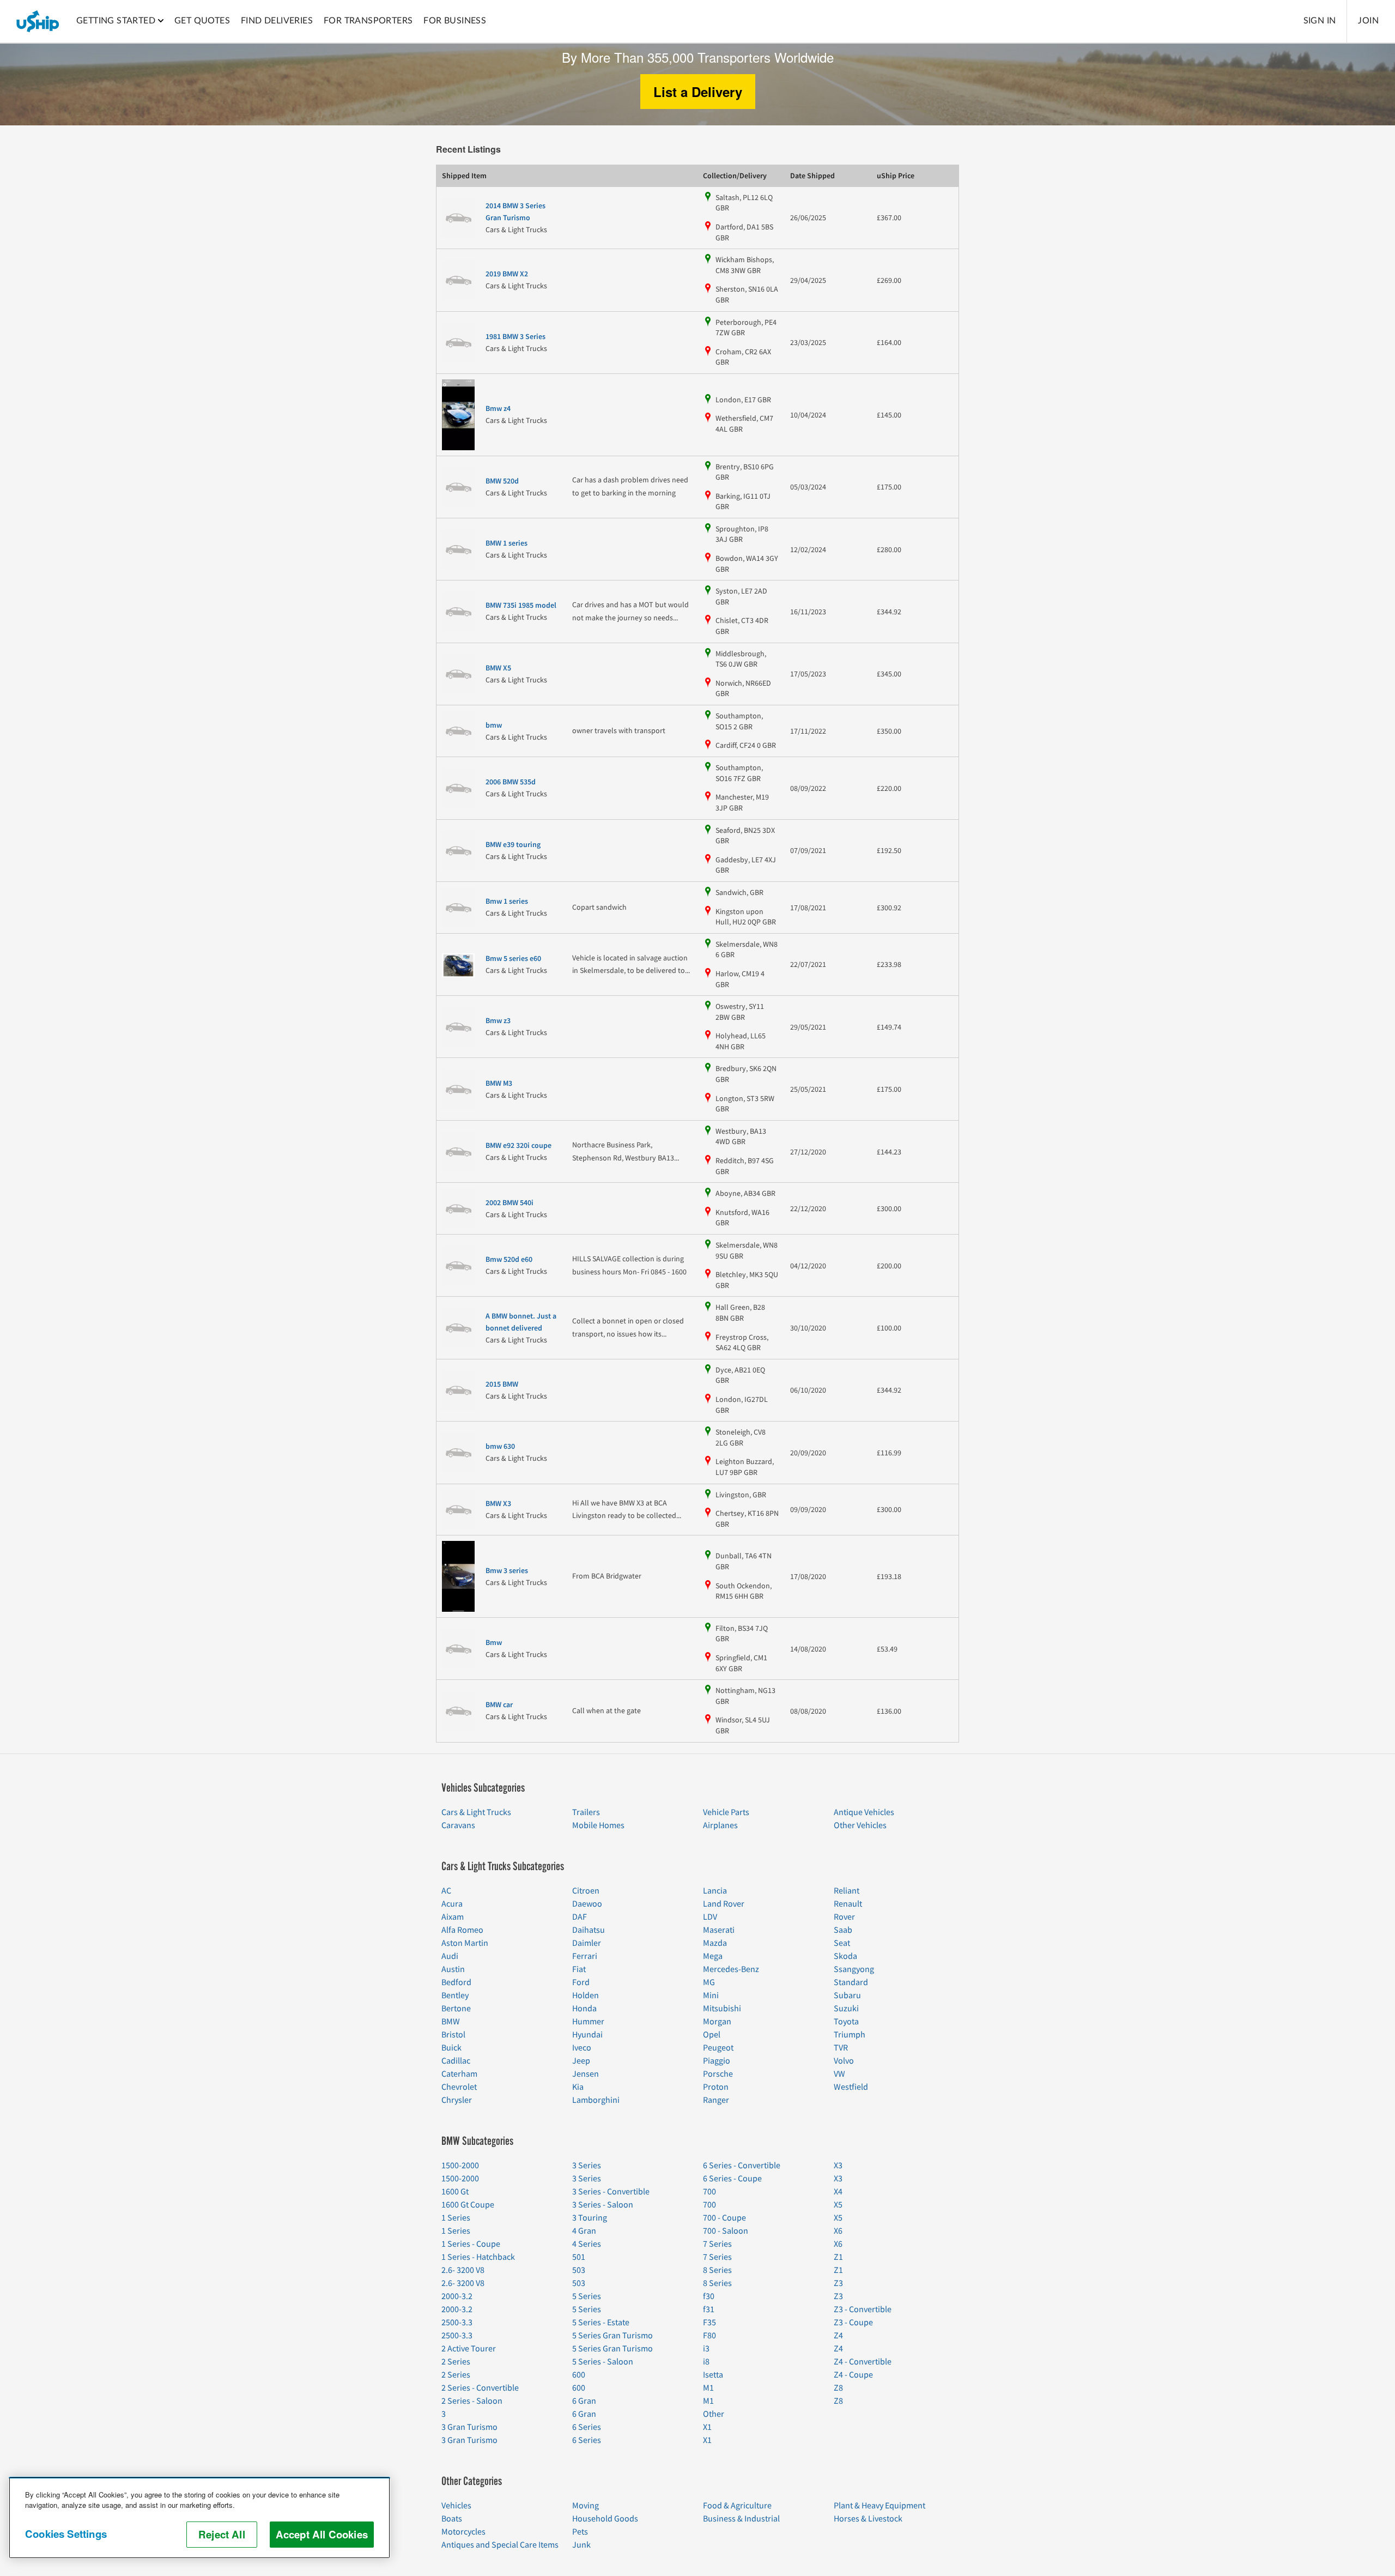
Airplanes (720, 1825)
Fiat (579, 1969)
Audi (450, 1956)
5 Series (587, 2296)
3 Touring (590, 2218)
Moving (586, 2506)
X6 (838, 2231)
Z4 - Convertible (863, 2362)
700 (709, 2192)
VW (839, 2074)
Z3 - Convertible (863, 2309)
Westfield (851, 2087)
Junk (581, 2545)
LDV (710, 1917)
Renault (848, 1904)
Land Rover (724, 1904)
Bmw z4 (498, 409)
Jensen (586, 2074)
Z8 (838, 2388)
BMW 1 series (507, 543)
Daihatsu (589, 1930)
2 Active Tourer (469, 2349)
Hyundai (587, 2035)
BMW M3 (499, 1084)
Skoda (845, 1956)
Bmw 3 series (507, 1571)
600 (579, 2375)
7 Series (717, 2244)
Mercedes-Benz (731, 1969)
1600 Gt (455, 2192)
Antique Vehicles (864, 1812)
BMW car (499, 1705)
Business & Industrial (741, 2519)
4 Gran (584, 2231)
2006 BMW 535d (511, 782)
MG (709, 1982)
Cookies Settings (66, 2534)
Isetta (713, 2375)
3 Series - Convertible (611, 2192)
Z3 (838, 2283)
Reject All (222, 2534)
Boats (452, 2519)
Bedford (456, 1982)
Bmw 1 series (507, 902)
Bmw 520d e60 (509, 1260)
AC (446, 1891)
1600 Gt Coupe (468, 2205)
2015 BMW (502, 1384)
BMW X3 (498, 1504)
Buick (451, 2048)
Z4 (838, 2336)
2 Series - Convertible (480, 2388)
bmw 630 (500, 1447)
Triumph (850, 2035)
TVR (841, 2048)
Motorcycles (463, 2532)
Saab (843, 1930)
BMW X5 (498, 668)
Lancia (715, 1891)
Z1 (838, 2257)
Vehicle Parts (726, 1812)
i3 (706, 2349)
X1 (707, 2427)
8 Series (717, 2270)
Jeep (581, 2061)
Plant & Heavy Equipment (880, 2506)
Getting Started (116, 21)
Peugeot (718, 2048)
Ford (581, 1982)
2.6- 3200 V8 (463, 2270)
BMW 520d (502, 481)
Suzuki (846, 2009)
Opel (712, 2035)
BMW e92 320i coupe (518, 1146)
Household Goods (605, 2519)
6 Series (587, 2427)
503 (579, 2270)
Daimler (587, 1943)
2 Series (456, 2362)
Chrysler (457, 2100)
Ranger (716, 2100)
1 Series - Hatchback (478, 2257)
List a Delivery (698, 92)
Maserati (719, 1930)
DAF (580, 1917)
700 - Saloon (726, 2231)
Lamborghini (596, 2100)
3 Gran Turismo (469, 2427)
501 (579, 2257)
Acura (452, 1904)
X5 (838, 2205)
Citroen (586, 1891)
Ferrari (585, 1956)
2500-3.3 (457, 2323)
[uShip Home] (38, 21)
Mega (713, 1956)
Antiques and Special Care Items (500, 2545)
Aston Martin (465, 1943)
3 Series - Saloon (603, 2205)
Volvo (844, 2061)
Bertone (456, 2009)
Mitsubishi (722, 2009)
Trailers (586, 1812)
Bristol (453, 2035)
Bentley (455, 1996)
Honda (584, 2009)
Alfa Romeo (462, 1930)
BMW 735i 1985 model (521, 606)
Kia (578, 2087)
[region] (199, 2518)
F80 (709, 2336)
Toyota (846, 2022)
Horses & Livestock (868, 2519)
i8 (706, 2362)
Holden (586, 1996)
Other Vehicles (860, 1825)
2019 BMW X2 (507, 274)
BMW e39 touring (513, 845)
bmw (494, 725)
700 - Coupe (724, 2218)
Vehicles (456, 2506)
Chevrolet (459, 2087)
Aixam (453, 1917)
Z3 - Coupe (853, 2323)
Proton (716, 2087)
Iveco (582, 2048)
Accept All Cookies (322, 2534)
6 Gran (584, 2401)
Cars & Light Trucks (476, 1812)
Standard (851, 1982)
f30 (709, 2296)
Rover (844, 1917)
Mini (711, 1996)
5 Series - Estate (601, 2323)
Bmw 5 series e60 (513, 959)
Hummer (588, 2022)
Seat (842, 1943)
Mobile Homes (598, 1825)
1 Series (456, 2218)
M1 (708, 2388)
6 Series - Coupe (732, 2179)
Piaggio (717, 2061)
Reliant (847, 1891)
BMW (451, 2022)
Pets (580, 2532)
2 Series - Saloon (472, 2401)
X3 (838, 2166)
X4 (838, 2192)
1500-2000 (460, 2166)
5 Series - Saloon (603, 2362)
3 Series (587, 2166)
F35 (709, 2323)
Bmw (494, 1643)
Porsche (718, 2074)
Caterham (459, 2074)
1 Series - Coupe (471, 2244)
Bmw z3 (498, 1021)
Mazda (715, 1943)
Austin (453, 1969)
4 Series (587, 2244)
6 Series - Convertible (742, 2166)
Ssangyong (854, 1969)
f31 (709, 2309)
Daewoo (587, 1904)
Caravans (458, 1825)
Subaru (847, 1996)
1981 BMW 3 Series (515, 337)
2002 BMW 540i (510, 1203)
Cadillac (456, 2061)
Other (714, 2414)
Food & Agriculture (737, 2506)
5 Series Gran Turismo (612, 2336)
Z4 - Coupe (853, 2375)
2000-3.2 (457, 2296)
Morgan (717, 2022)
